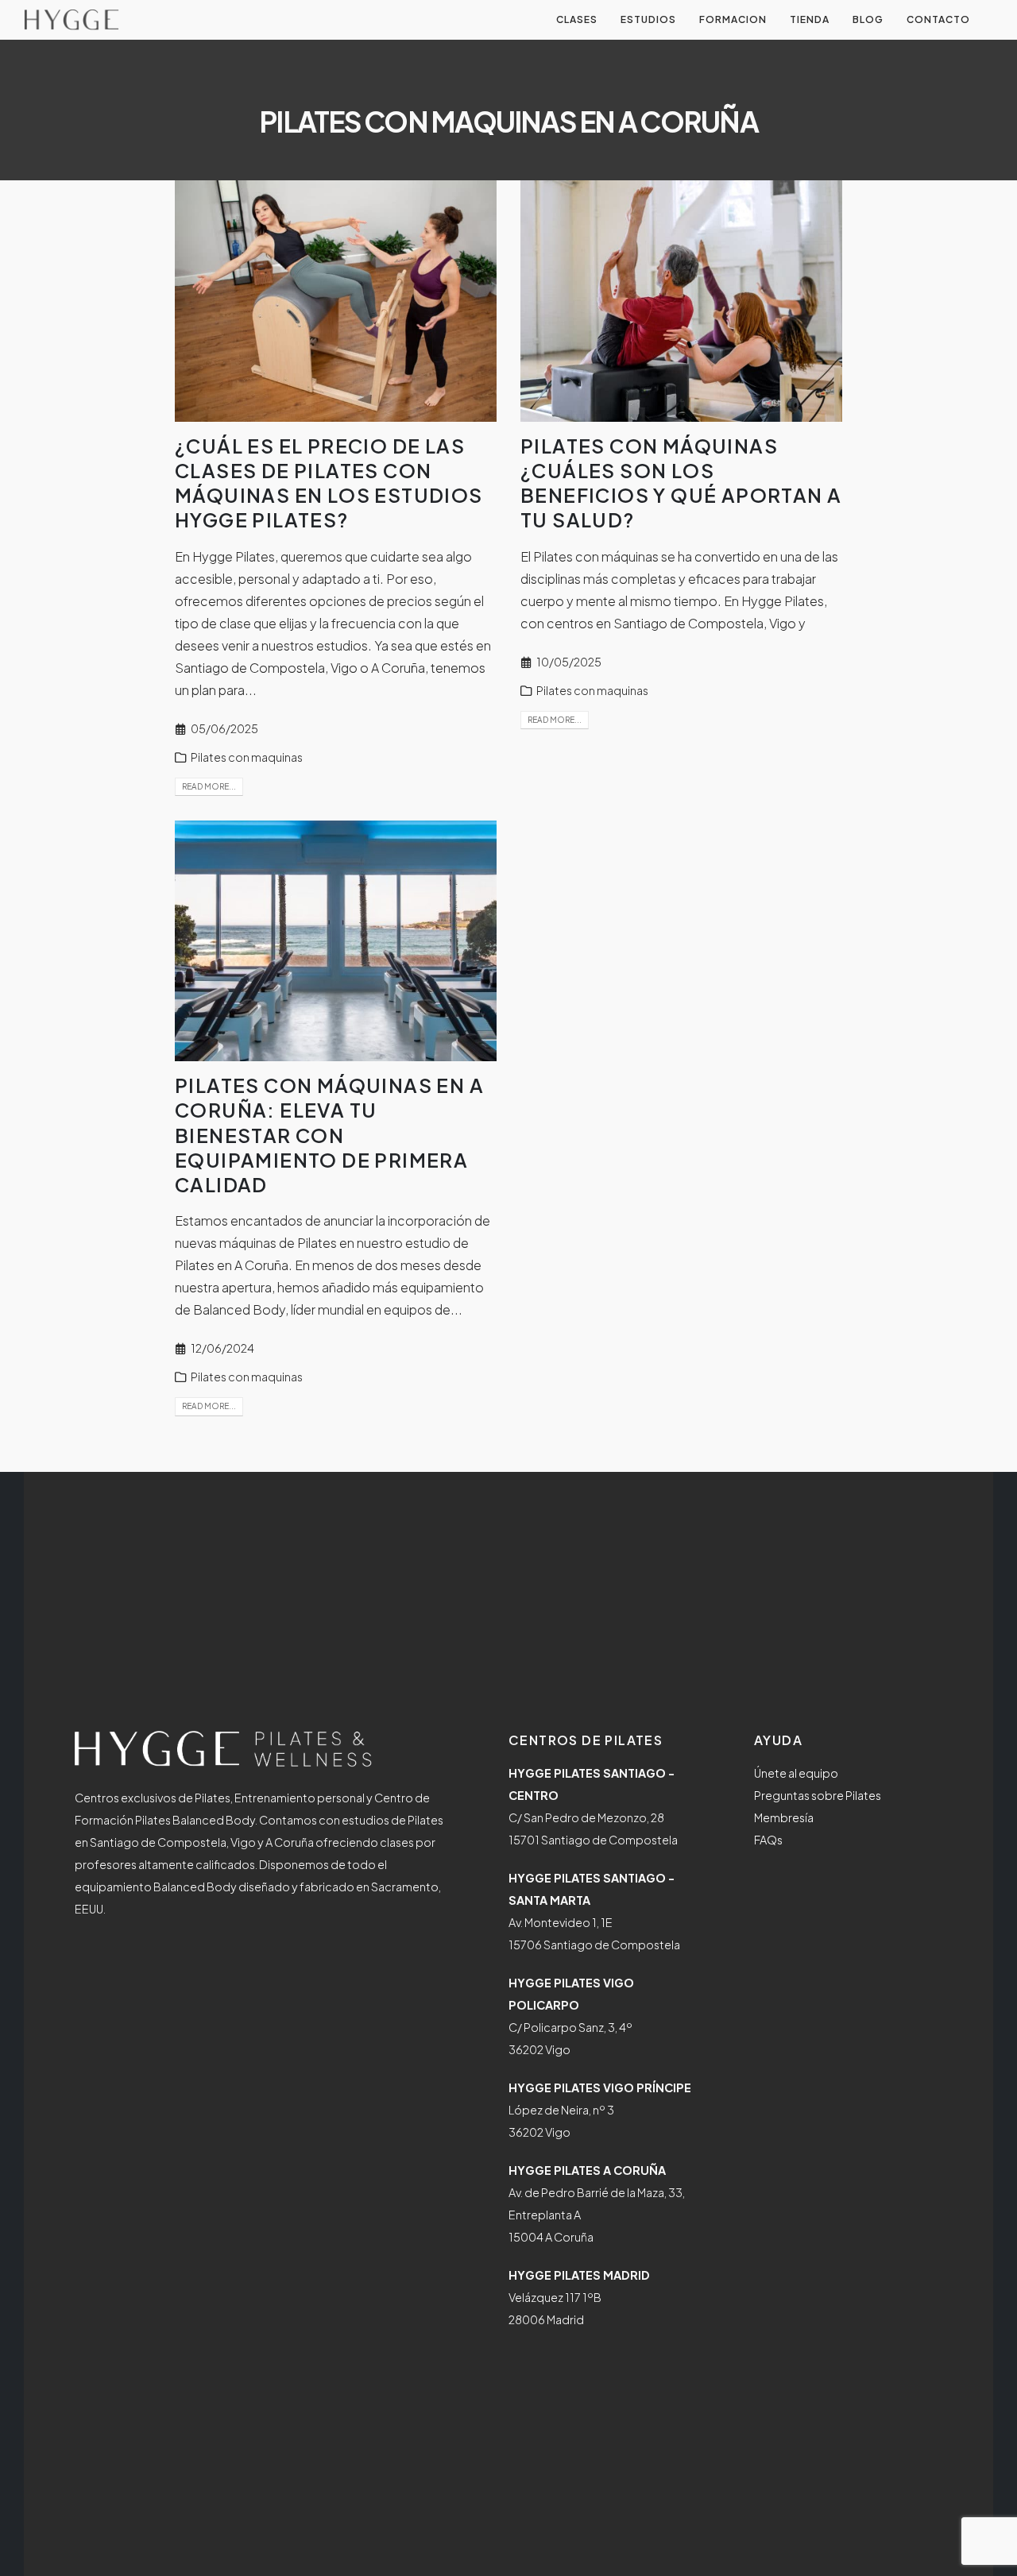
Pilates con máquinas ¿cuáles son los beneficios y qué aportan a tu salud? (681, 483)
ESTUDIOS (648, 19)
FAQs (768, 1840)
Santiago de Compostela (688, 623)
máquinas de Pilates (278, 1243)
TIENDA (810, 19)
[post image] (336, 301)
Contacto (938, 19)
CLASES (577, 19)
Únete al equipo (796, 1773)
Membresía (784, 1817)
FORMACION (733, 19)
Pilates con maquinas (247, 757)
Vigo (783, 623)
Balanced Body (239, 1309)
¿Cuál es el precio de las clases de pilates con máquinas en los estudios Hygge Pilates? (329, 483)
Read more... (209, 786)
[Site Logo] (72, 20)
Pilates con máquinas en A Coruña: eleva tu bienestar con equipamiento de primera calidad (329, 1135)
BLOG (868, 19)
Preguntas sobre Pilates (818, 1795)
